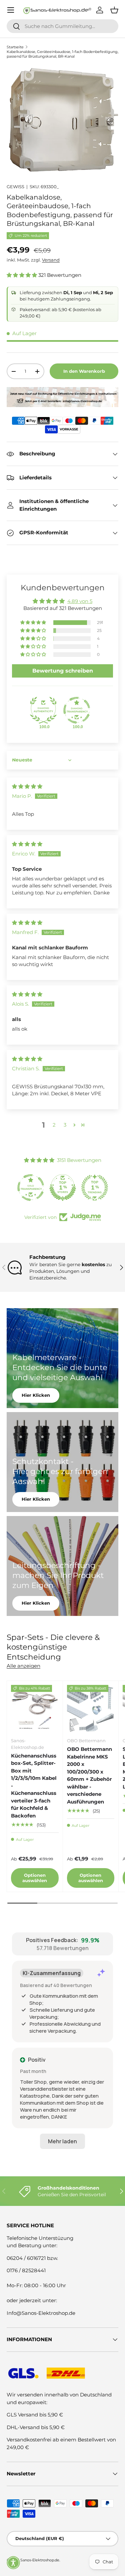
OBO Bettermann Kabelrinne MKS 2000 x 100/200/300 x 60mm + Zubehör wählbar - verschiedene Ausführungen (89, 1775)
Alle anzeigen (23, 1666)
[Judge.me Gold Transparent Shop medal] (31, 1188)
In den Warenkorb (84, 371)
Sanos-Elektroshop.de (40, 2560)
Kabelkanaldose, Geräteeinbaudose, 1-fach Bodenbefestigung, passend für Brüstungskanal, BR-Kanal (62, 54)
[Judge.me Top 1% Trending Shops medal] (95, 1188)
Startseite (15, 47)
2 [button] (54, 1125)
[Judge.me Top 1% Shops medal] (63, 1188)
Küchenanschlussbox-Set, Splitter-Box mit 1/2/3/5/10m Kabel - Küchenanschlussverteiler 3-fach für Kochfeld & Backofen (34, 1786)
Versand (51, 260)
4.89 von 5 (80, 601)
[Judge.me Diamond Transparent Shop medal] (77, 710)
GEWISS (15, 187)
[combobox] (62, 26)
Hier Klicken (36, 1395)
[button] (22, 275)
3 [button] (65, 1125)
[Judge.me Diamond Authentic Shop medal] (43, 710)
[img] (27, 786)
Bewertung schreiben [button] (63, 671)
